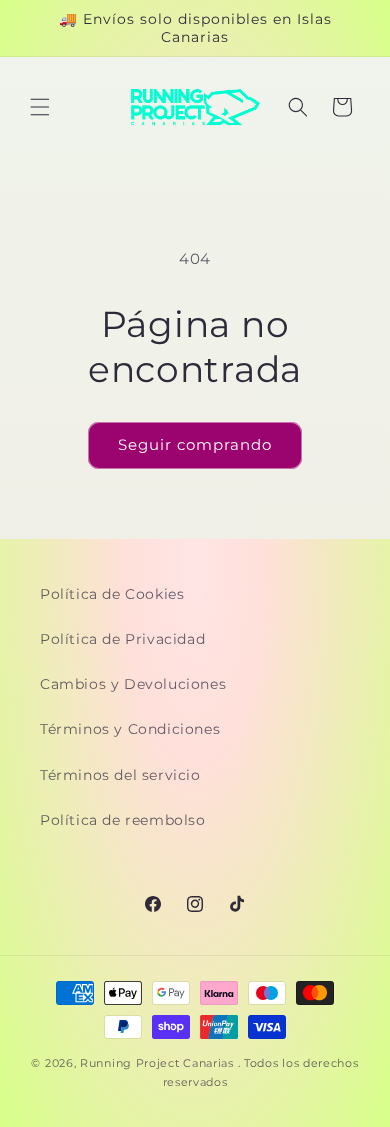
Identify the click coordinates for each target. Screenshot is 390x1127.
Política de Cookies (112, 594)
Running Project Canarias (157, 1063)
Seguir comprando (195, 444)
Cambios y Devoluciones (133, 684)
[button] (40, 107)
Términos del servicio (120, 775)
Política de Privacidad (122, 639)
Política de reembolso (123, 820)
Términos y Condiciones (130, 729)
